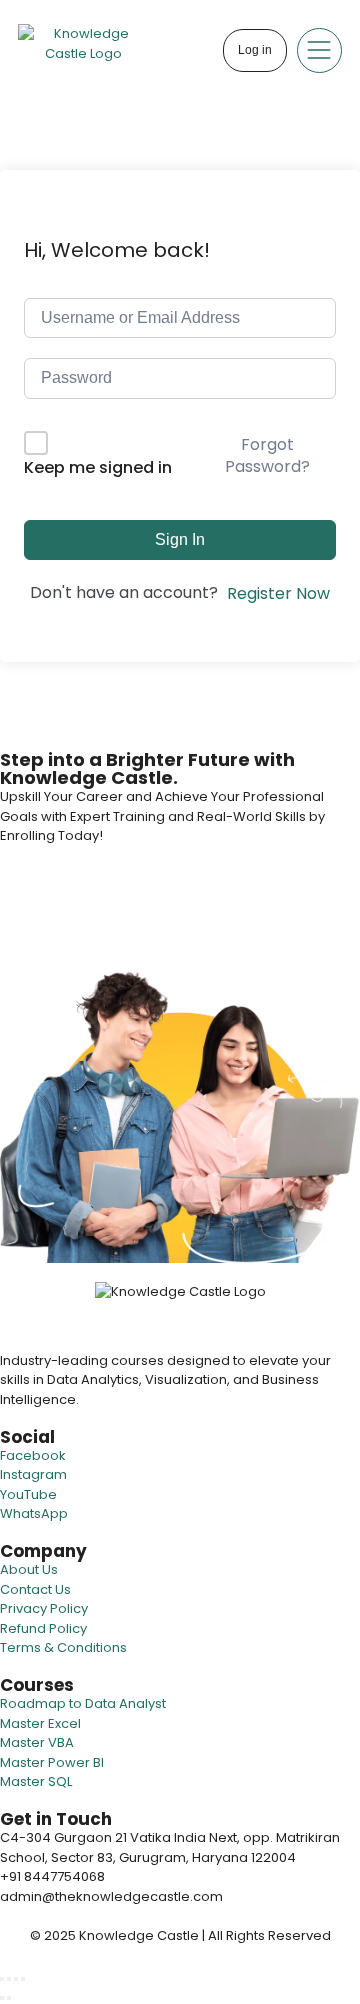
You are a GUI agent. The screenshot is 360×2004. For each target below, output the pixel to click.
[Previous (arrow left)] (2, 1998)
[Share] (16, 1979)
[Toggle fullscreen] (9, 1979)
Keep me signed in (98, 467)
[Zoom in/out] (2, 1979)
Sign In (180, 539)
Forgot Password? (267, 455)
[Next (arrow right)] (9, 1998)
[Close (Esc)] (23, 1979)
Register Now (278, 593)
